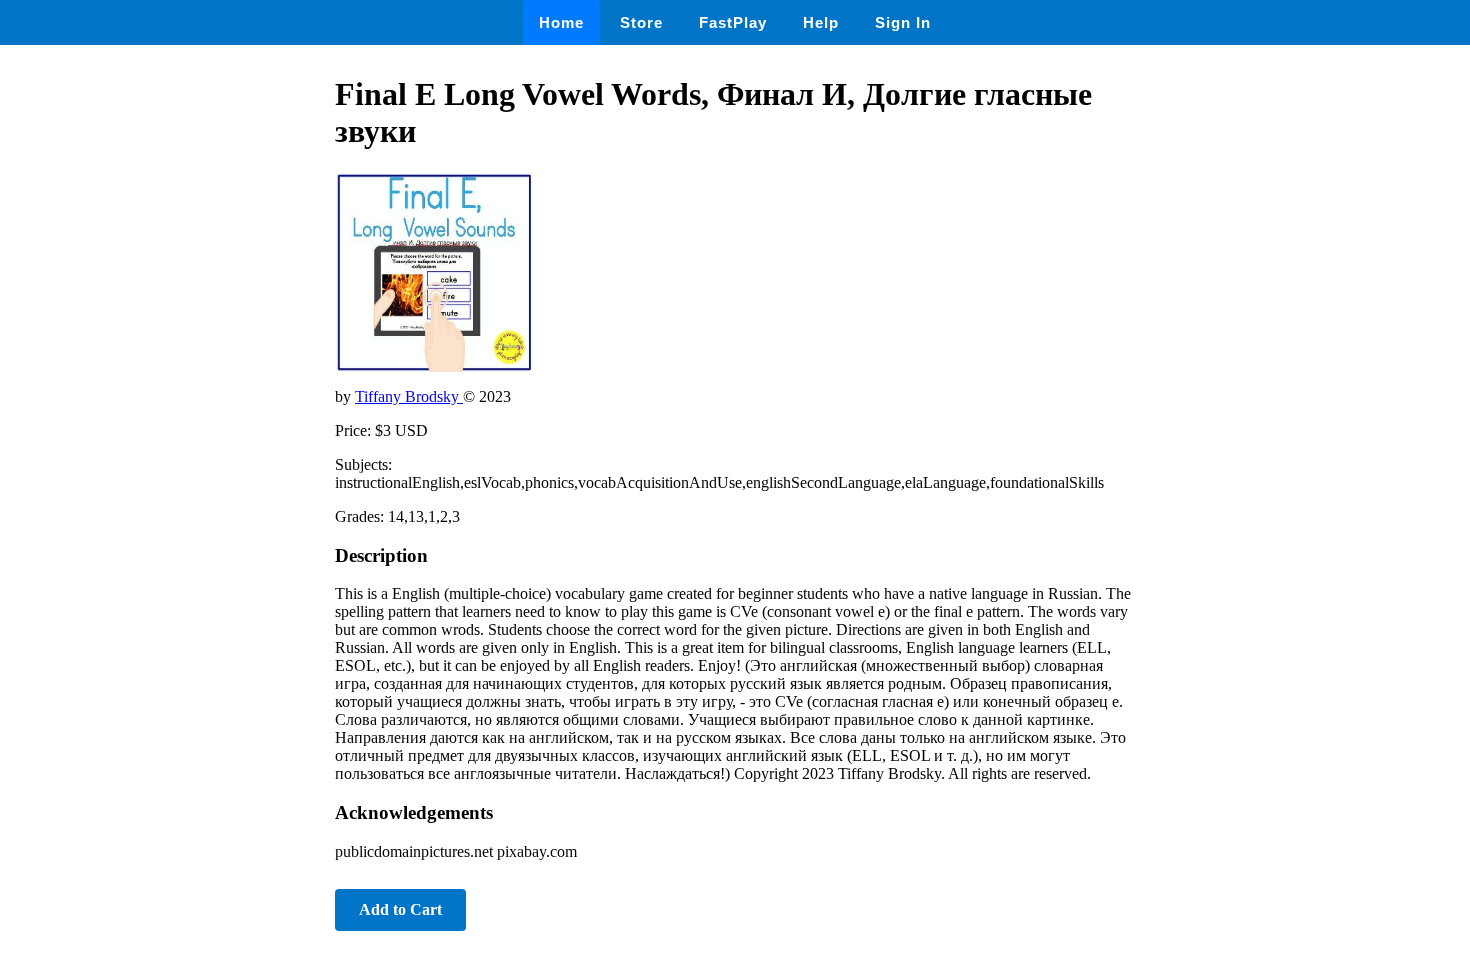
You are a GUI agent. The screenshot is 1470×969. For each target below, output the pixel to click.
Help (821, 22)
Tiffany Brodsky (409, 396)
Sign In (903, 22)
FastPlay (733, 22)
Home (561, 22)
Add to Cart (400, 909)
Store (641, 22)
